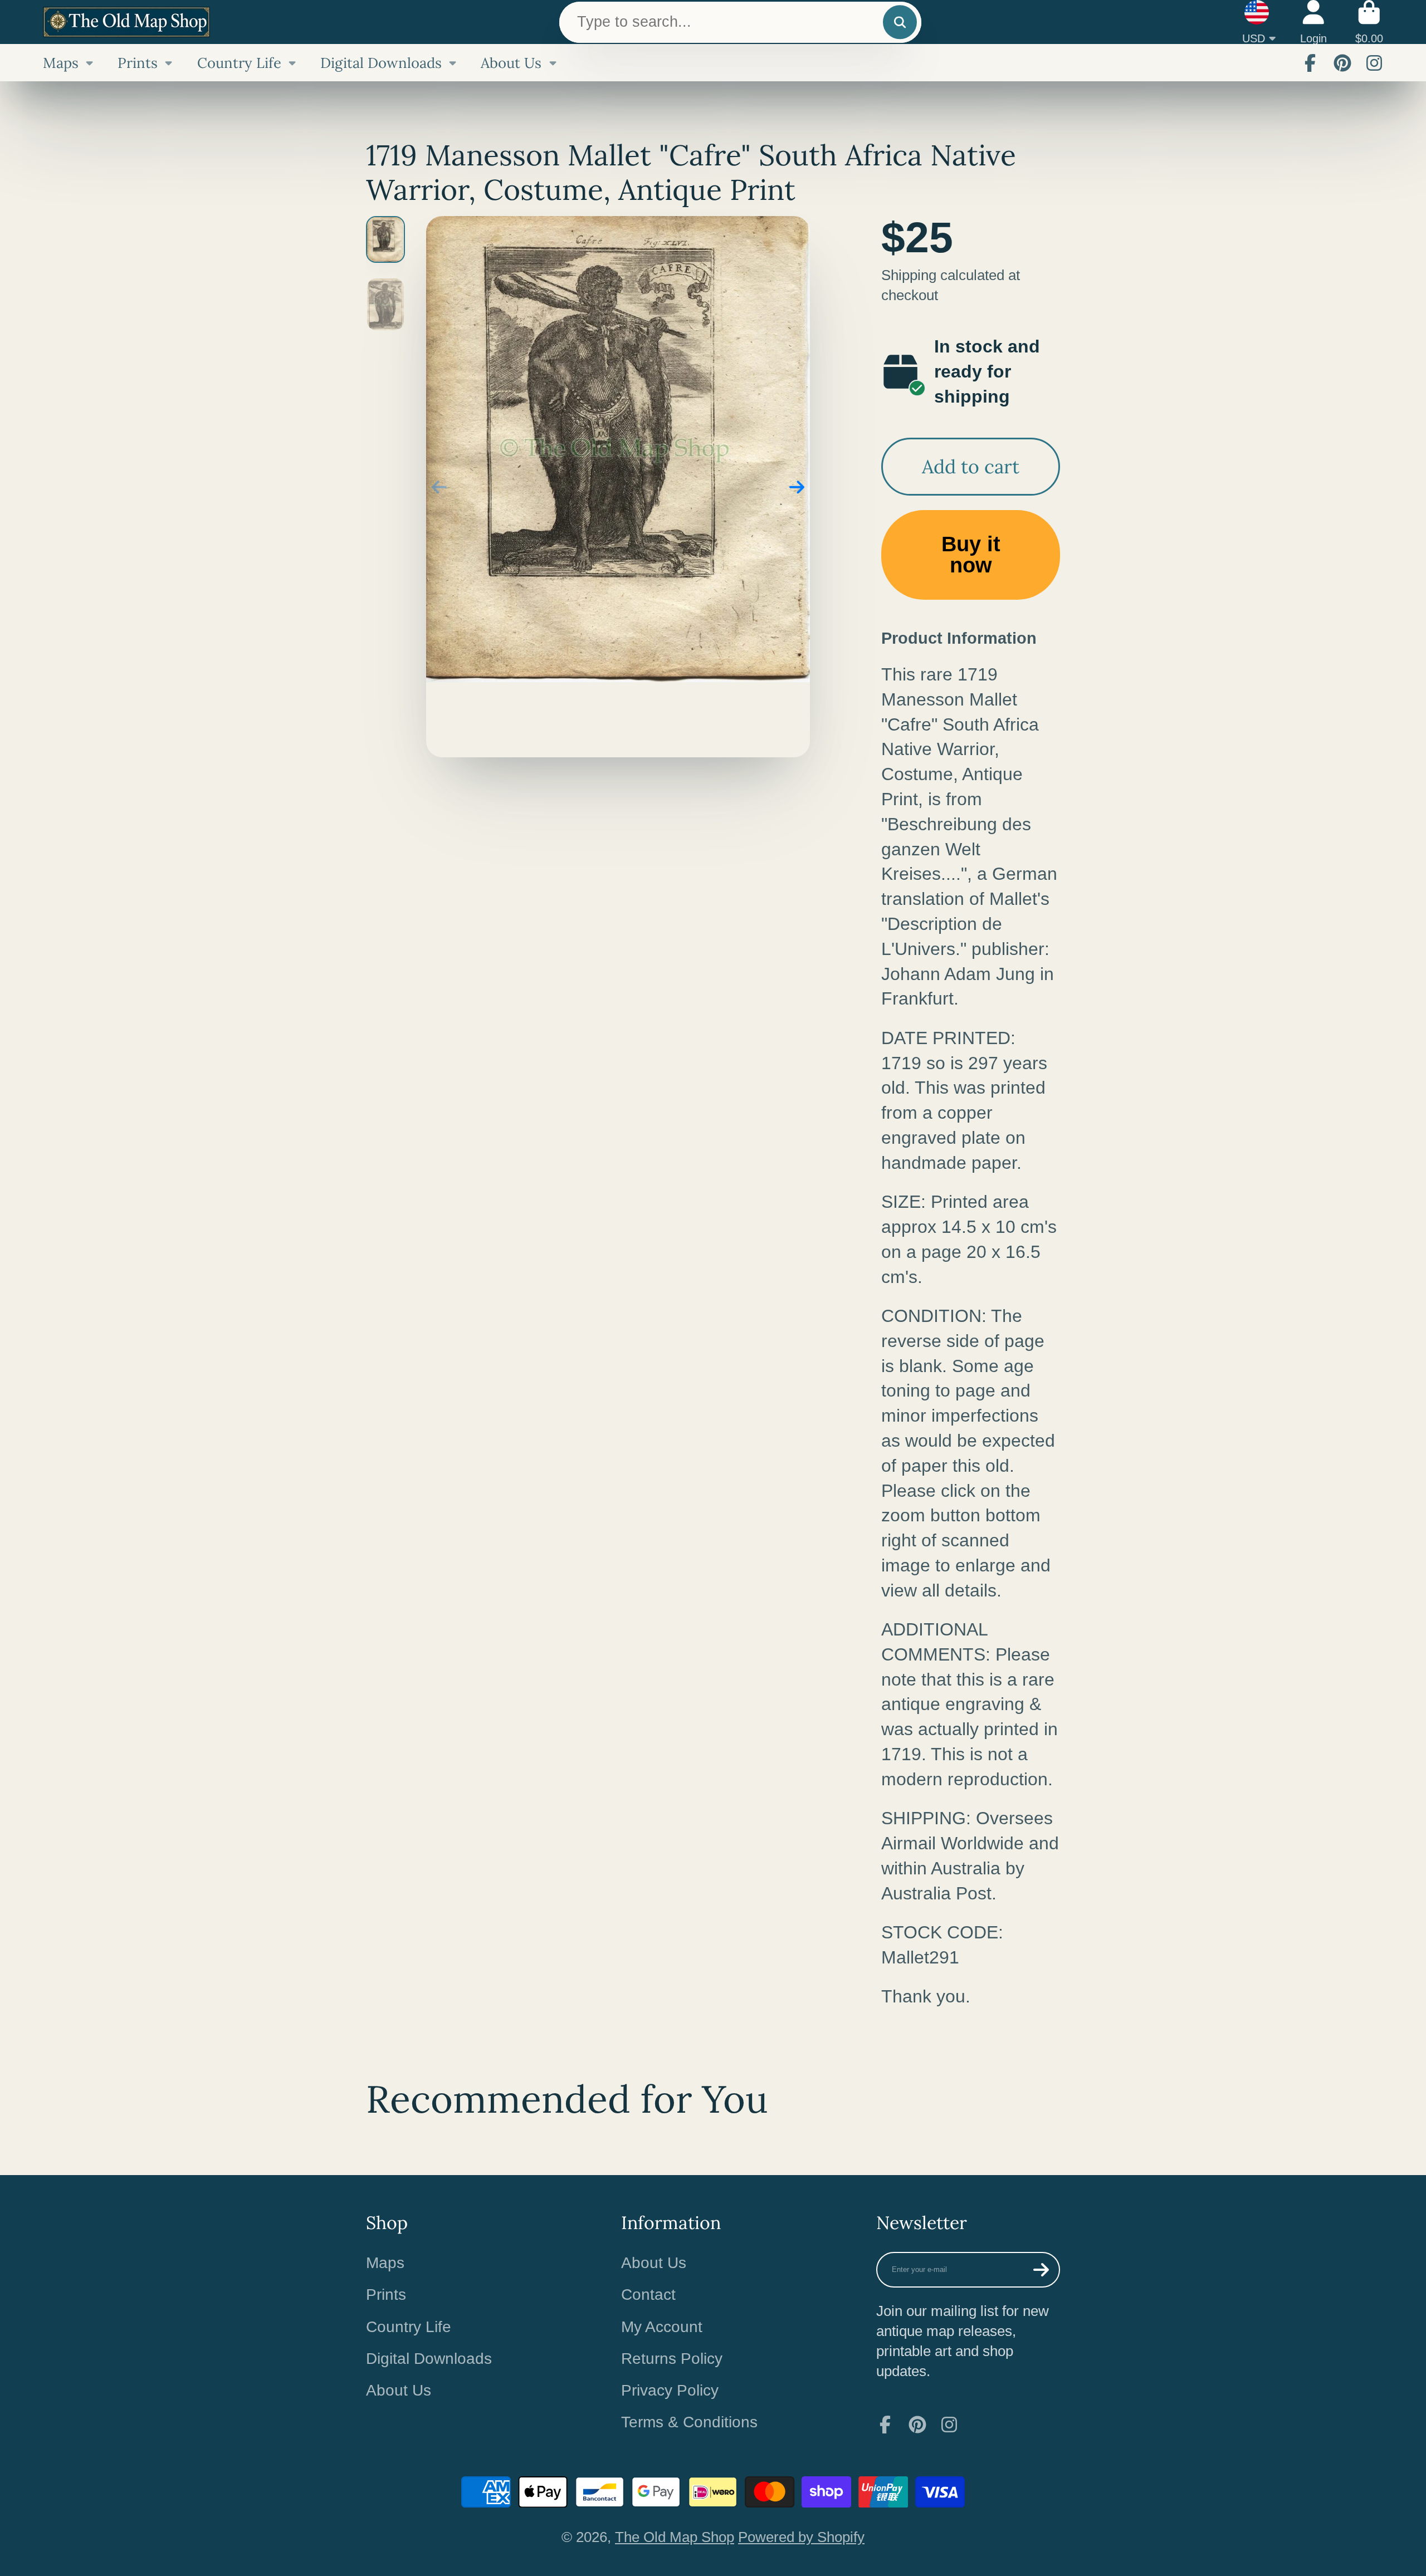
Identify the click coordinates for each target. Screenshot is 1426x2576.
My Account (662, 2327)
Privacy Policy (670, 2390)
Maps (61, 63)
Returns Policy (672, 2359)
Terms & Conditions (689, 2422)
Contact (648, 2295)
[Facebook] (1310, 63)
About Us (511, 63)
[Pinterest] (1342, 63)
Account (1313, 22)
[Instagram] (1374, 63)
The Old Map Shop (675, 2537)
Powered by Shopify (801, 2537)
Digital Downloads (381, 63)
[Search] (900, 22)
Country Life (239, 63)
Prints (138, 63)
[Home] (126, 22)
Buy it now (971, 554)
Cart (1369, 22)
